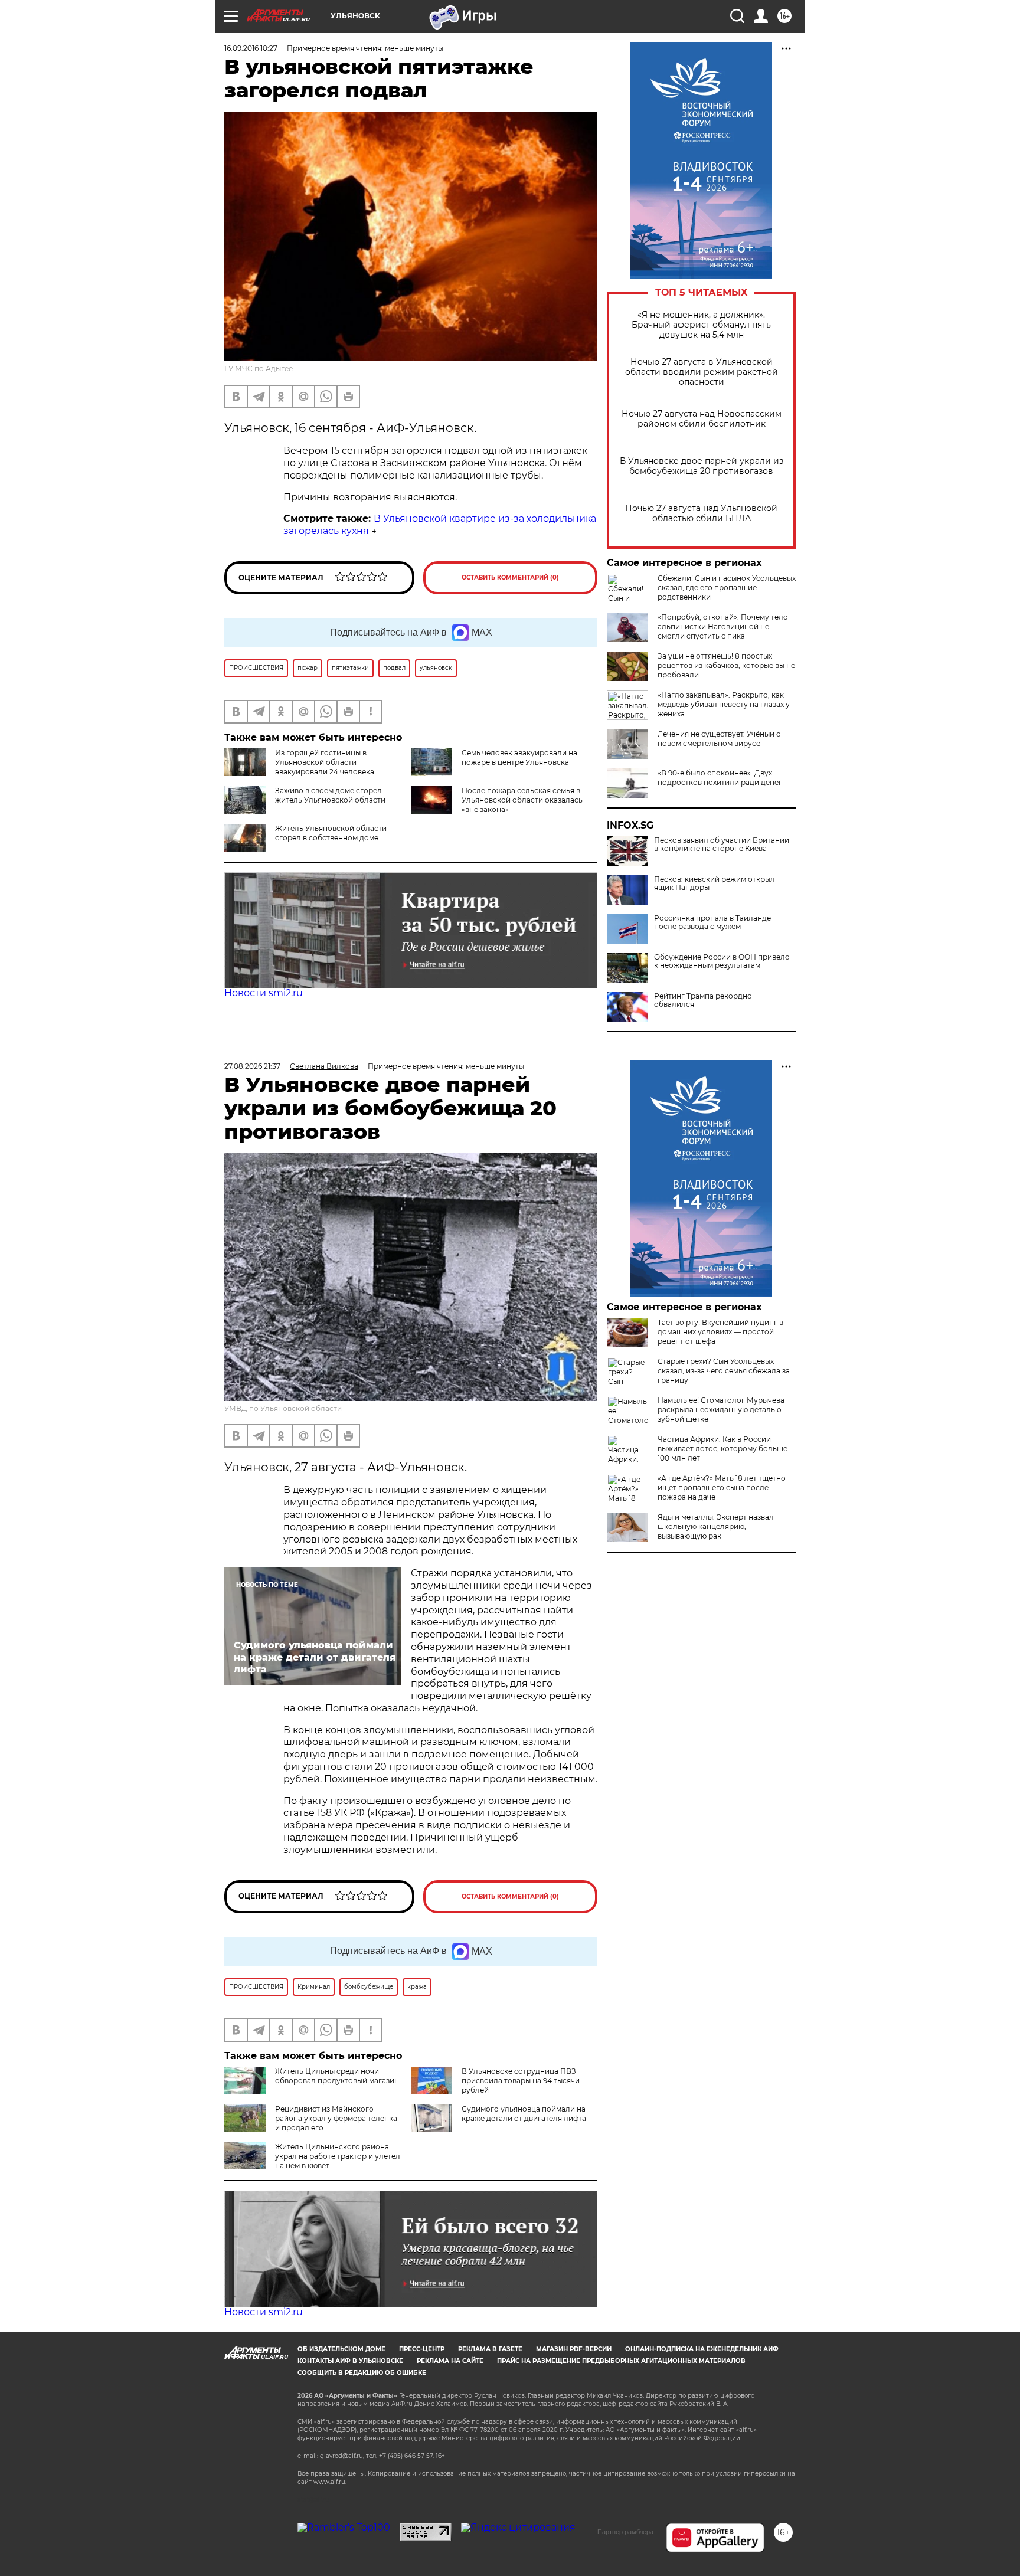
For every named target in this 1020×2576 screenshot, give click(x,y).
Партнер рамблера (625, 2532)
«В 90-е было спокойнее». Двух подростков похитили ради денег (720, 778)
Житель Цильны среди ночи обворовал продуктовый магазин (337, 2076)
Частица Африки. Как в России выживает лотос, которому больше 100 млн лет (722, 1449)
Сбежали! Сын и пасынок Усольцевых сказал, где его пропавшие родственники (727, 587)
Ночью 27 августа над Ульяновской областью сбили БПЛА (701, 513)
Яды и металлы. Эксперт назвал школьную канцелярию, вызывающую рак (716, 1526)
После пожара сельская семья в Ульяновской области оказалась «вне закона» (522, 800)
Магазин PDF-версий (574, 2349)
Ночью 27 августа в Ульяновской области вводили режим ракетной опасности (702, 372)
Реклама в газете (490, 2349)
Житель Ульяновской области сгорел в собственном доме (331, 833)
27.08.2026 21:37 (252, 1066)
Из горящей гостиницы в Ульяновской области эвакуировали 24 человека (325, 762)
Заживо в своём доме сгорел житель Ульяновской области (330, 795)
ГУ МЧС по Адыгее (259, 369)
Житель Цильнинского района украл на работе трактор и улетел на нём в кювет (338, 2156)
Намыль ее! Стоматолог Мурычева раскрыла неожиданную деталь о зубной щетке (721, 1410)
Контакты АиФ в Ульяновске (350, 2361)
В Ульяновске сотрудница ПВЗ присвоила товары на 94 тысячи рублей (521, 2081)
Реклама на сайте (450, 2361)
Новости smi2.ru (264, 993)
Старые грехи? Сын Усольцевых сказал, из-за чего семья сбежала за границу (724, 1371)
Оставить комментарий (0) (510, 577)
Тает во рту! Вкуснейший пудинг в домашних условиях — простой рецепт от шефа (720, 1332)
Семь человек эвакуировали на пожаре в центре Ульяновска (519, 757)
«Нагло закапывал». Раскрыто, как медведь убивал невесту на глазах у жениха (724, 704)
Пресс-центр (422, 2349)
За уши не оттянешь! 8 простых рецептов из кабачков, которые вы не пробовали (726, 665)
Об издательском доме (341, 2349)
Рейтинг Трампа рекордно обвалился (703, 1000)
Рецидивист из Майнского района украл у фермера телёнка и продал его (336, 2118)
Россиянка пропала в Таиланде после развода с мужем (712, 922)
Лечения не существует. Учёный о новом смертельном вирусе (719, 739)
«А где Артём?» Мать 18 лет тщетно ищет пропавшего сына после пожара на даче (722, 1487)
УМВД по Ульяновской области (283, 1408)
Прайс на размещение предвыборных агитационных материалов (621, 2361)
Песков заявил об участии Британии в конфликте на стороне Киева (722, 845)
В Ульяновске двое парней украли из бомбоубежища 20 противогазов (702, 466)
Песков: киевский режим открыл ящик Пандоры (715, 883)
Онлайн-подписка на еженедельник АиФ (702, 2349)
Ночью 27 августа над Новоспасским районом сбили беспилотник (702, 419)
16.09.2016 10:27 (251, 48)
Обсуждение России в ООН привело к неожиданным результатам (722, 961)
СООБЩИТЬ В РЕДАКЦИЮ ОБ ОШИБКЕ (362, 2373)
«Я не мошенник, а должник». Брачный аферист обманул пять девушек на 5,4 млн (701, 325)
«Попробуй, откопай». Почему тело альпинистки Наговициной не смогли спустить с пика (723, 626)
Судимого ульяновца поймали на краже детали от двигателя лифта (524, 2114)
